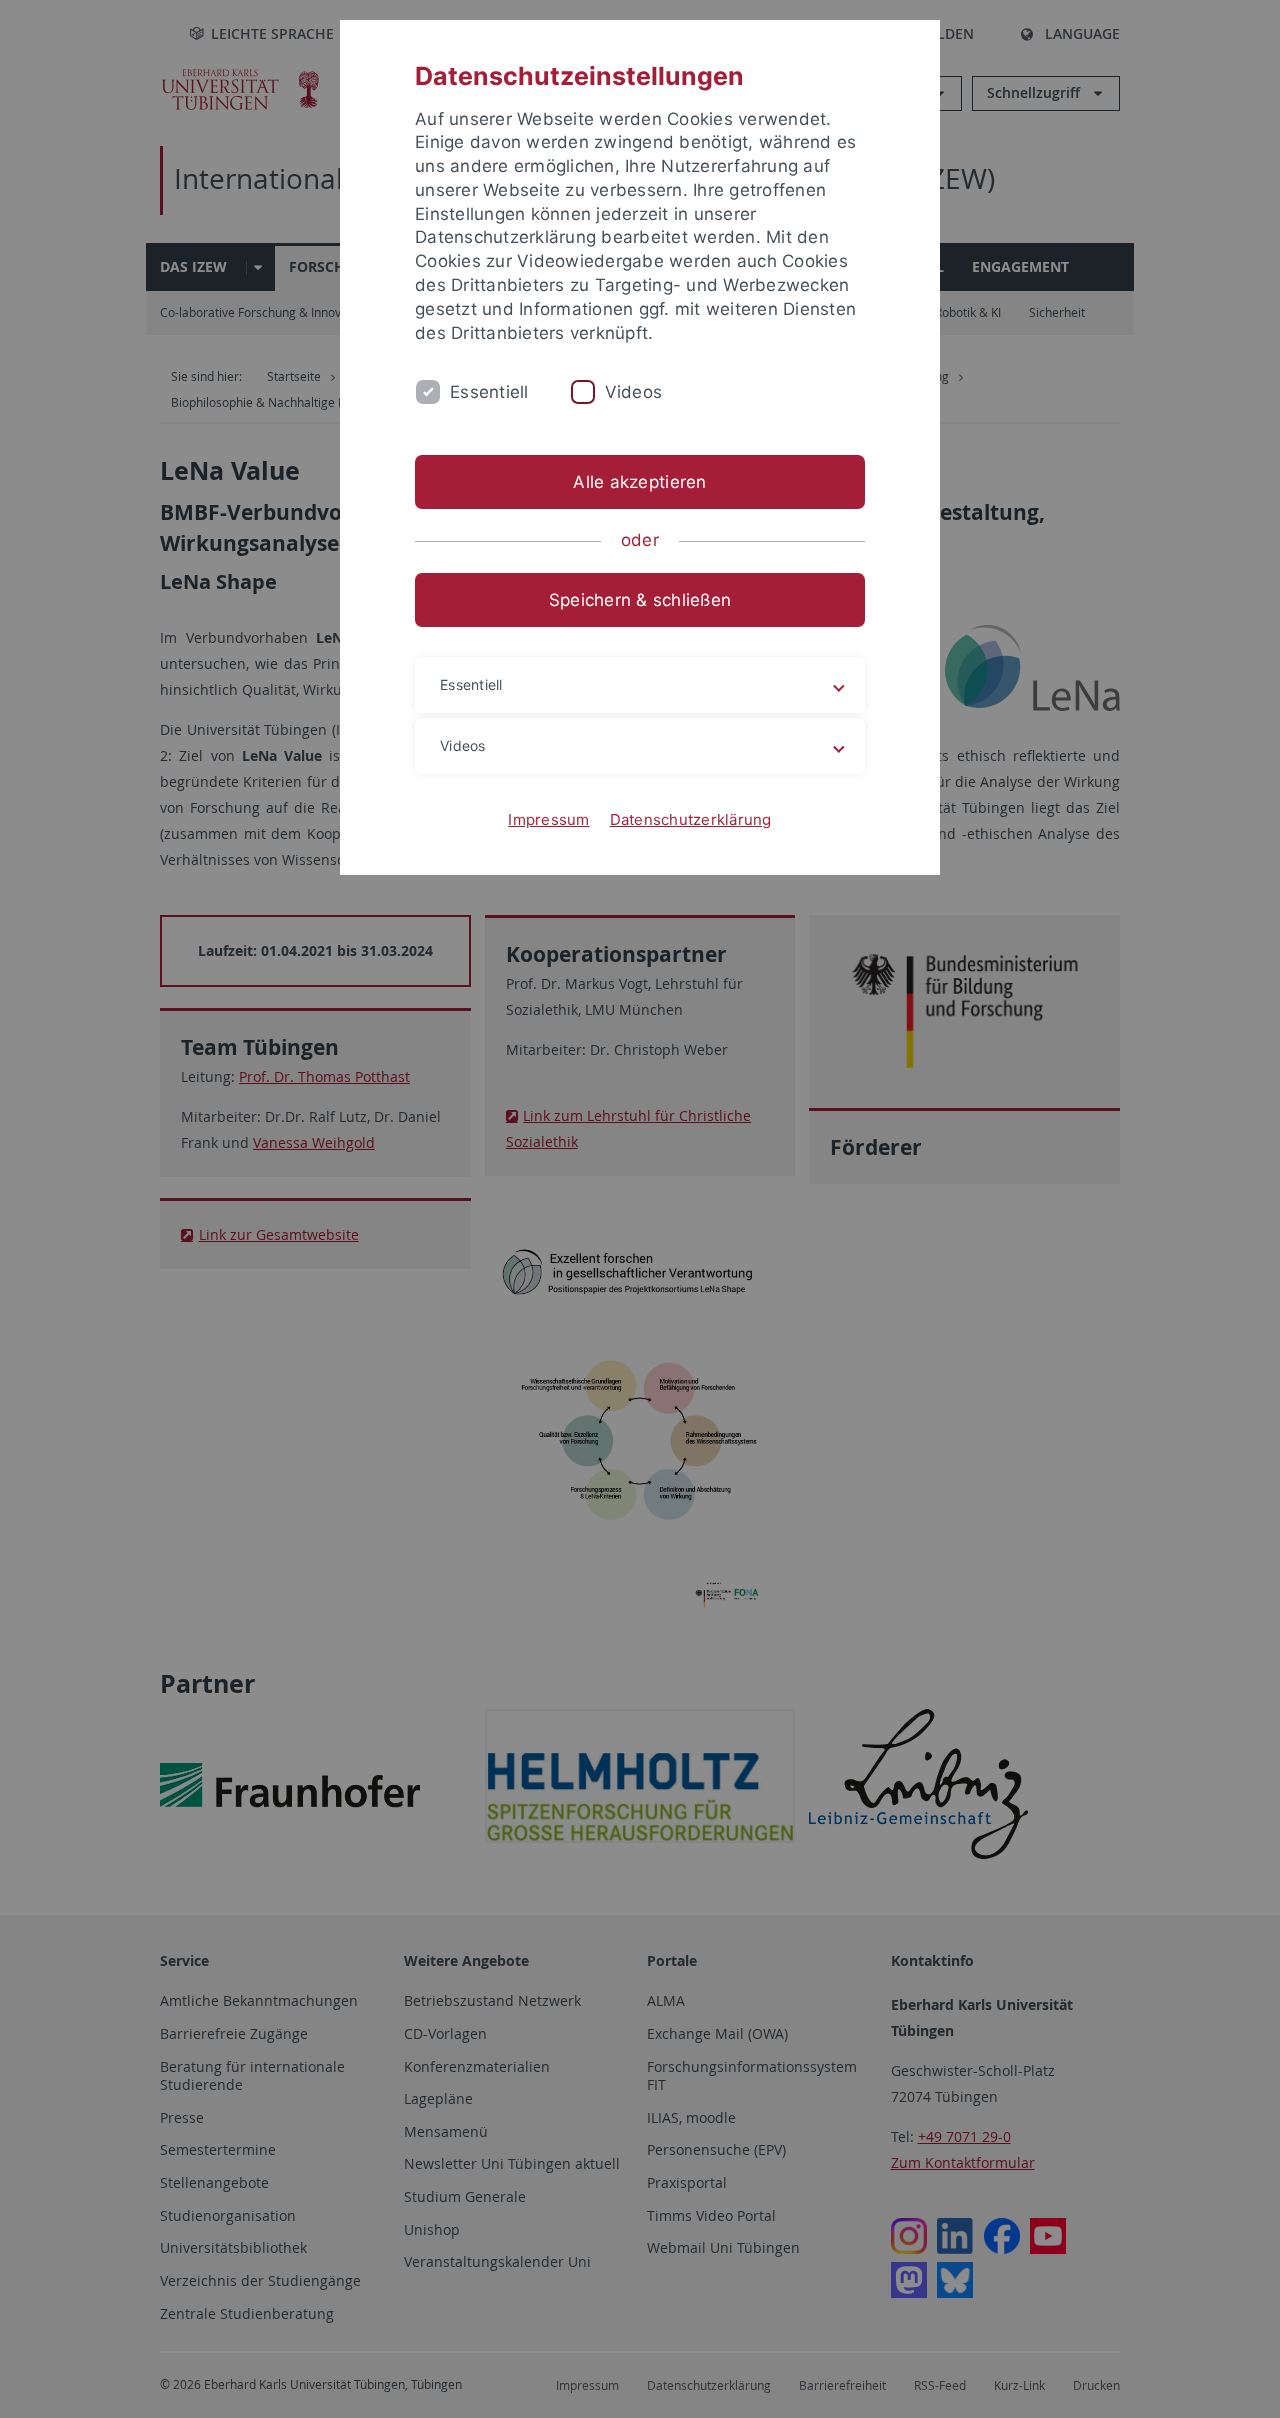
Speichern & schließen (640, 600)
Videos (634, 392)
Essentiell (489, 392)
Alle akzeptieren (639, 482)
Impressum (548, 819)
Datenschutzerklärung (691, 819)
